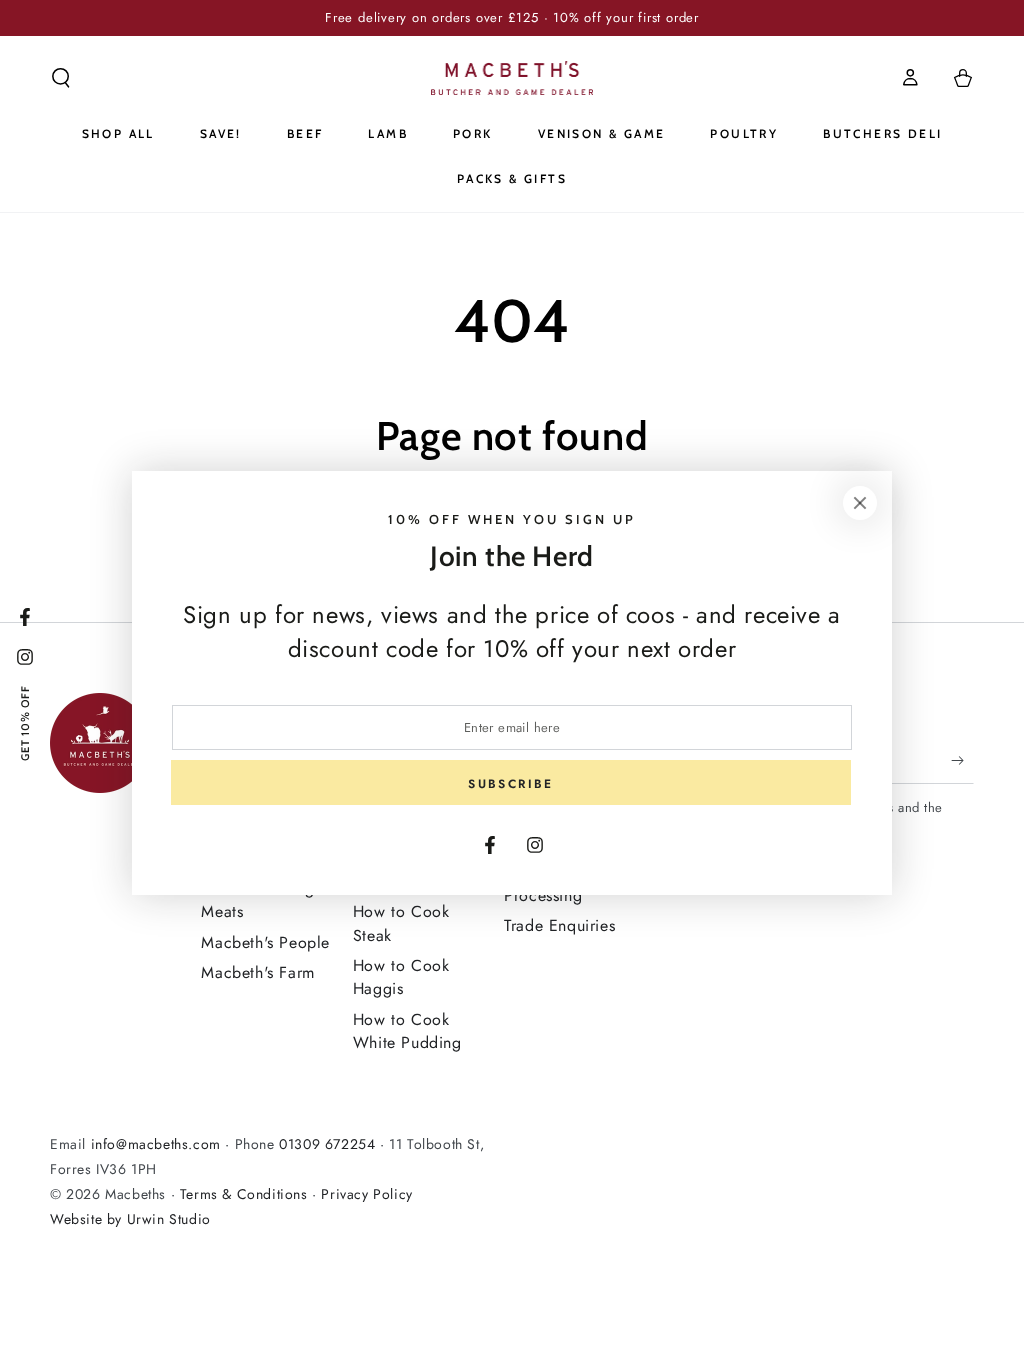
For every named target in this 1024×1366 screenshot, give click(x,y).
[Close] (860, 503)
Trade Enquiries (559, 925)
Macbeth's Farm (257, 972)
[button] (61, 78)
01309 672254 (327, 1144)
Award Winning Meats (257, 900)
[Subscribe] (962, 761)
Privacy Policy (366, 1194)
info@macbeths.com (156, 1144)
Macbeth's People (265, 942)
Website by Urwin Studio (130, 1219)
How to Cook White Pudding (407, 1031)
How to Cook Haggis (401, 977)
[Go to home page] (512, 78)
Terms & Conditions (244, 1194)
